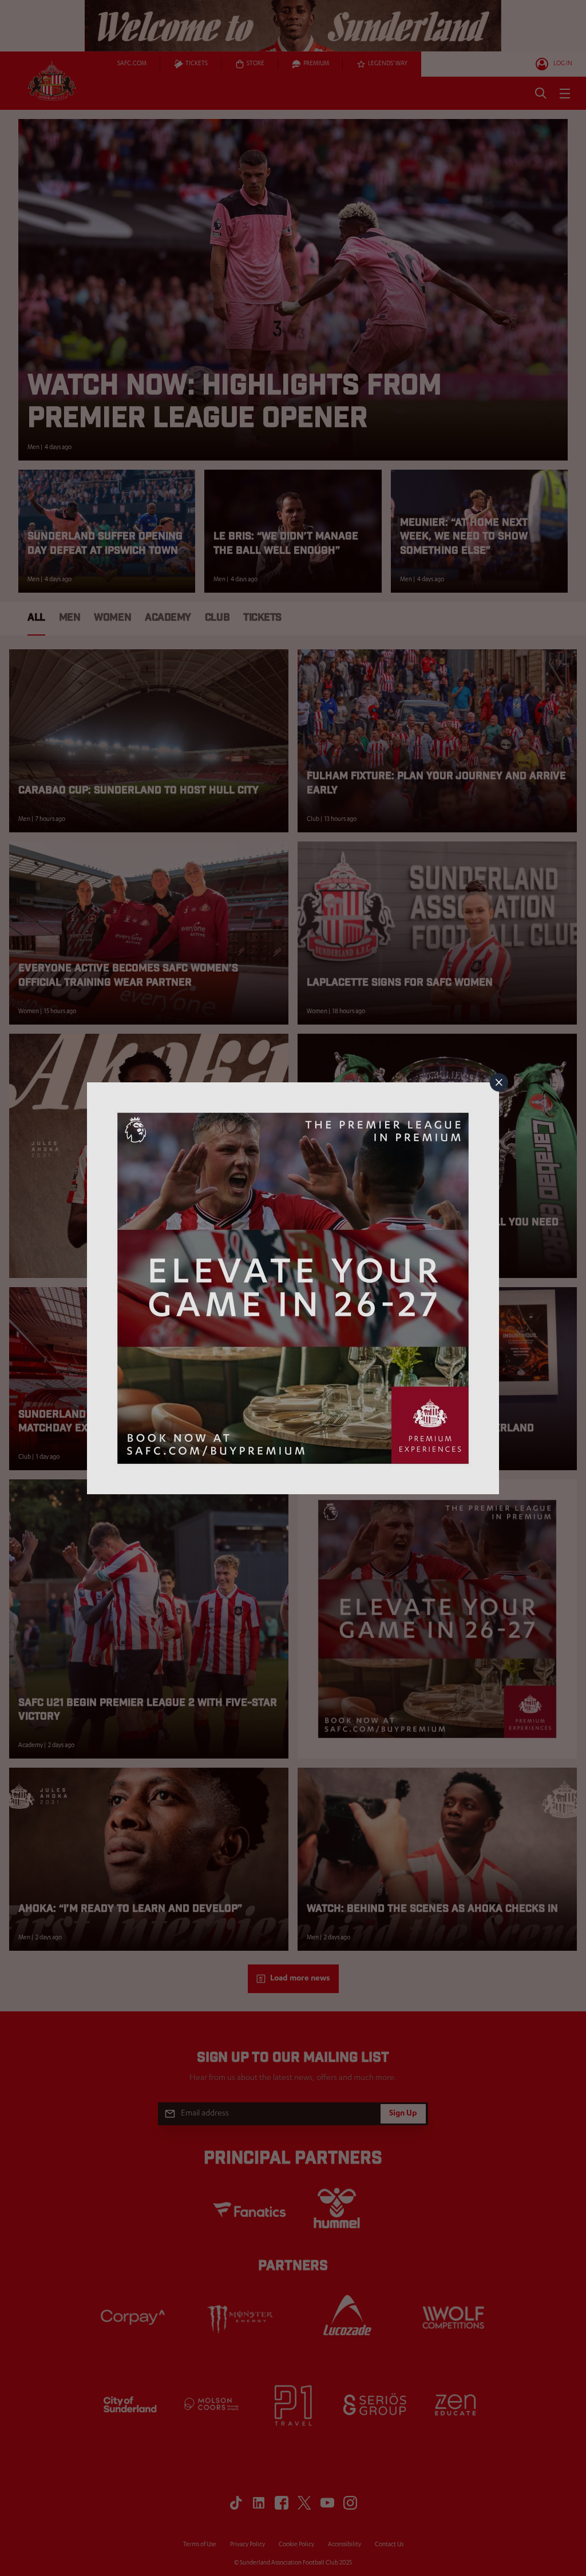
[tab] (499, 1082)
